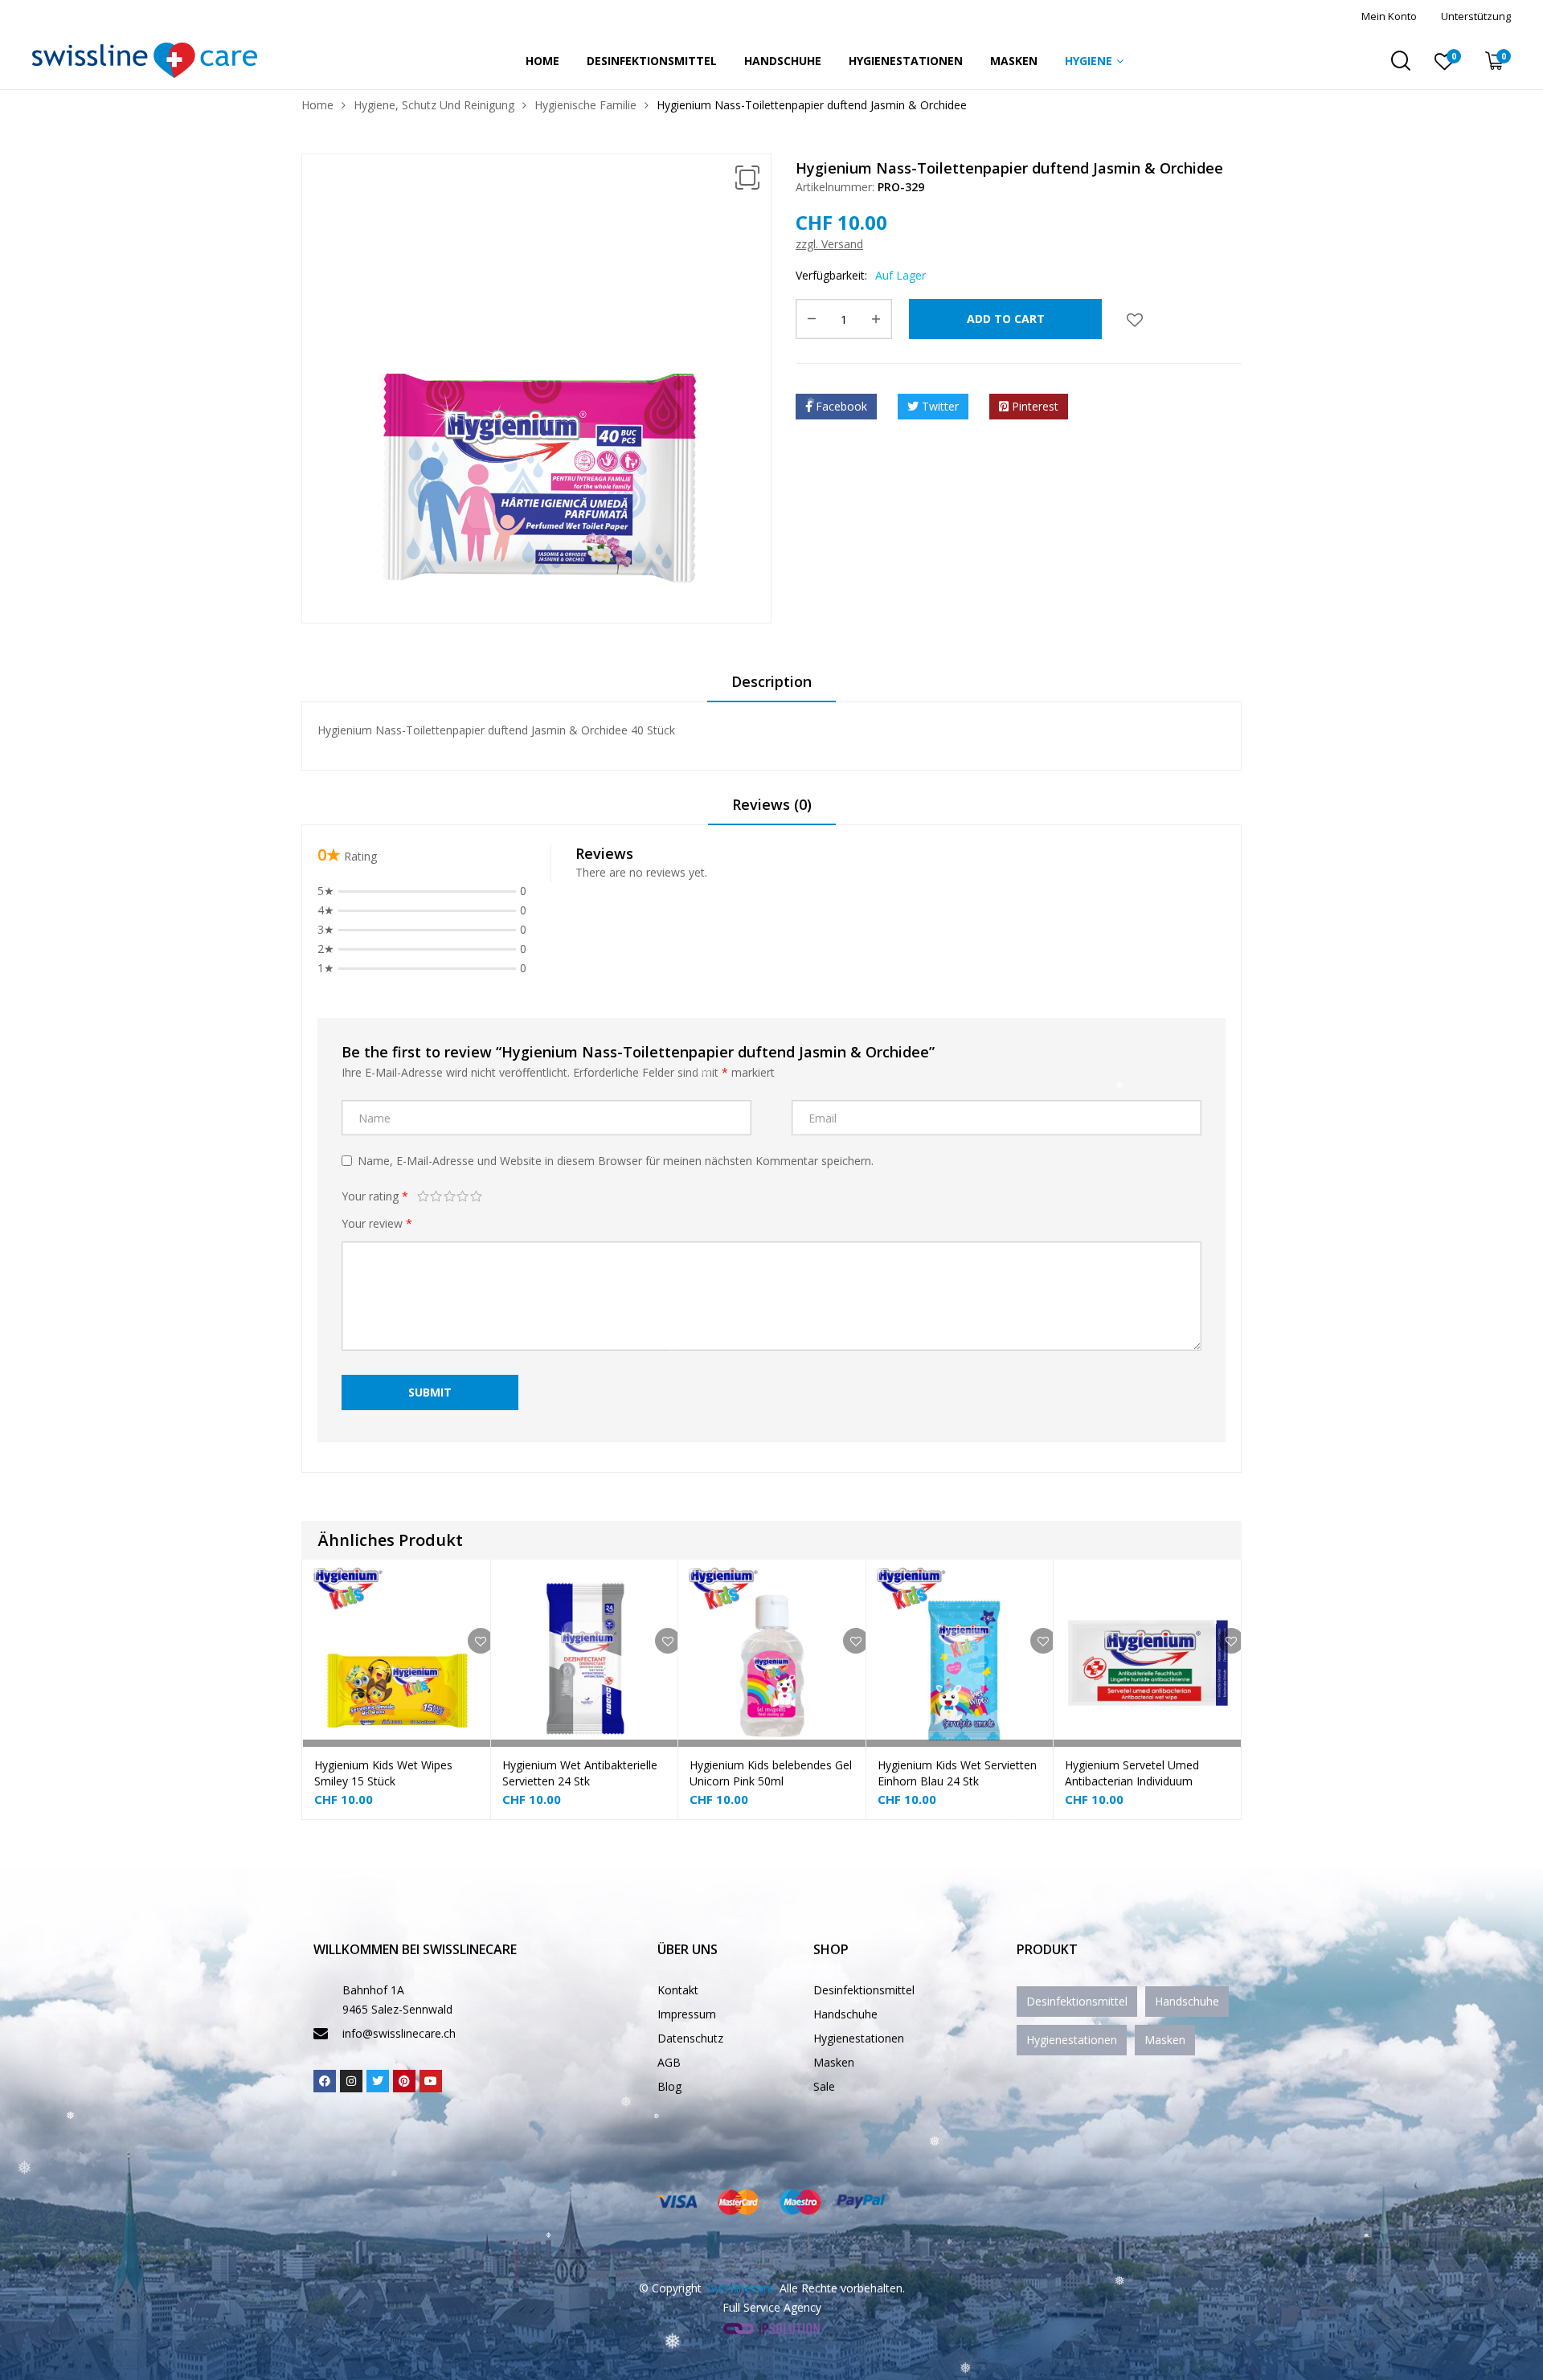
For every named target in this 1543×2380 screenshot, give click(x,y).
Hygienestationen (906, 61)
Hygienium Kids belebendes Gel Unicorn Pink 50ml (771, 1773)
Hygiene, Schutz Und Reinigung (434, 105)
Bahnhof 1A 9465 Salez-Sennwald (397, 2000)
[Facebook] (325, 2081)
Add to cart (1006, 319)
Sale (824, 2086)
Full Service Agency (772, 2307)
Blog (669, 2086)
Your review (377, 1223)
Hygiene (1089, 61)
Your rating (375, 1196)
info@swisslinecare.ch (399, 2033)
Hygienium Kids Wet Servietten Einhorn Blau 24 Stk (957, 1773)
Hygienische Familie (585, 105)
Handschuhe (783, 61)
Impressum (687, 2014)
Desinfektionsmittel (652, 61)
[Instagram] (351, 2081)
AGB (669, 2062)
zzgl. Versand (829, 244)
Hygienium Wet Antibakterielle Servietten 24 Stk (580, 1773)
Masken (1014, 61)
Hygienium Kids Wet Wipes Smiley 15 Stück (383, 1773)
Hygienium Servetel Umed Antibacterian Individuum (1132, 1773)
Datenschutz (690, 2038)
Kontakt (678, 1990)
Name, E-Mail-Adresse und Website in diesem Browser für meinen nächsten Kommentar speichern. (616, 1161)
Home (542, 61)
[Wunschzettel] (1135, 319)
